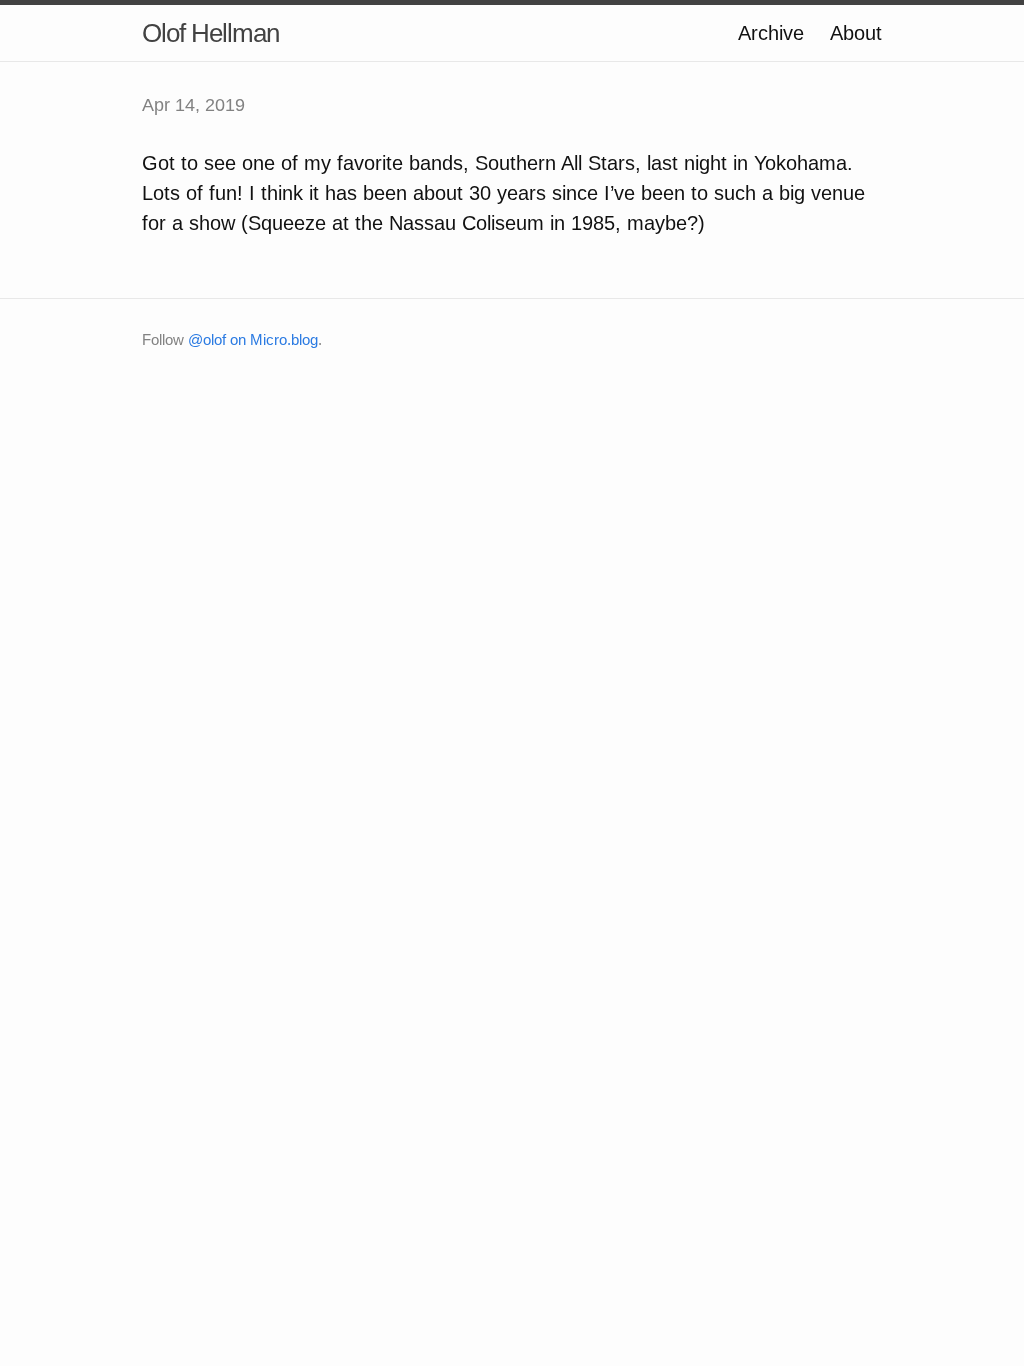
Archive (771, 33)
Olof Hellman (210, 33)
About (856, 33)
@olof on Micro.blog (253, 339)
